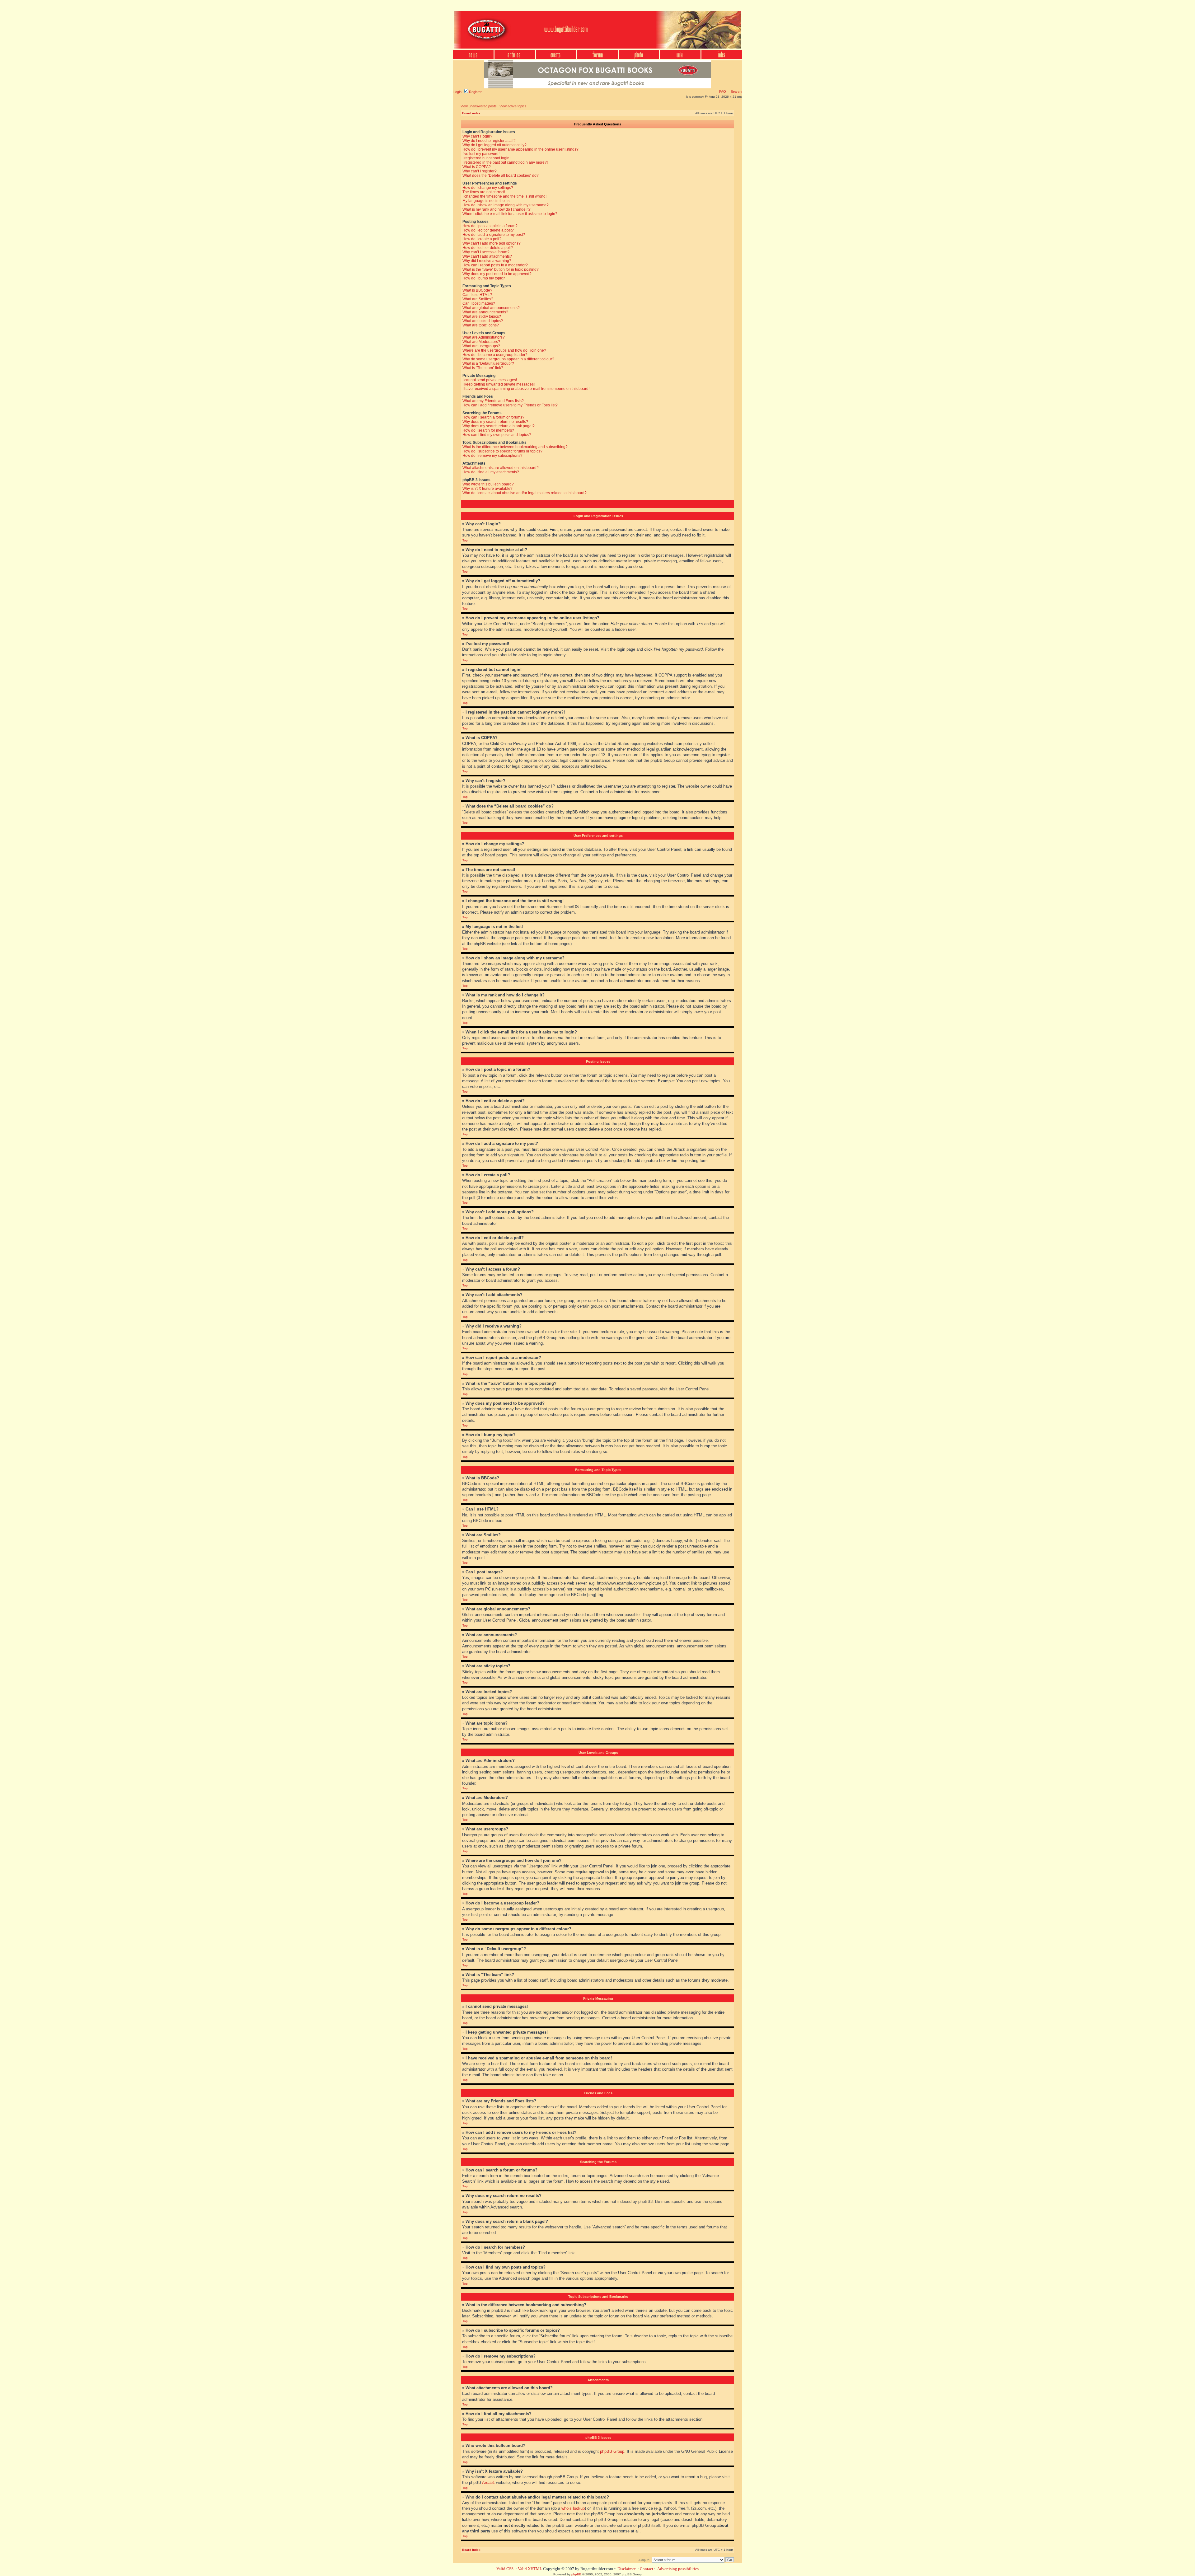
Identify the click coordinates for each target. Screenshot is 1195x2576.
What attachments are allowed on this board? (501, 468)
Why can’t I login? (477, 136)
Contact (647, 2569)
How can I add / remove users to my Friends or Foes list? (510, 405)
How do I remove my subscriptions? (492, 456)
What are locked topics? (483, 321)
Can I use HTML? (477, 295)
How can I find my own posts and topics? (497, 435)
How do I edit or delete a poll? (488, 248)
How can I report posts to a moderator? (495, 265)
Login (457, 92)
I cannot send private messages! (490, 380)
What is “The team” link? (483, 368)
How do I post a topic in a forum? (490, 226)
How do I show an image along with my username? (506, 205)
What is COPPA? (477, 167)
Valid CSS (505, 2569)
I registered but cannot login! (486, 158)
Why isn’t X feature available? (487, 489)
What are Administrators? (484, 337)
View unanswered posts (479, 106)
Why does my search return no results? (495, 422)
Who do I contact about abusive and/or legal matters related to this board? (525, 493)
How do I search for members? (488, 430)
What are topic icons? (481, 325)
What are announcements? (485, 312)
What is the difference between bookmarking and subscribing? (515, 447)
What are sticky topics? (482, 316)
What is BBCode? (477, 290)
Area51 (488, 2482)
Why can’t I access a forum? (486, 252)
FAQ (723, 91)
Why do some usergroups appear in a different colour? (508, 359)
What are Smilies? (478, 299)
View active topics (513, 106)
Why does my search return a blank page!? (499, 426)
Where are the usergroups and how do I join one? (504, 350)
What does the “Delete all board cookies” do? (501, 176)
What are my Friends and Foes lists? (493, 401)
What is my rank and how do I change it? (497, 209)
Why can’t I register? (480, 171)
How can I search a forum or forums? (493, 417)
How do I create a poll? (482, 239)
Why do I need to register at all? (489, 141)
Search (736, 91)
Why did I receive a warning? (487, 261)
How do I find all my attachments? (491, 472)
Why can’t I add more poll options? (492, 243)
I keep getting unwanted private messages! (499, 384)
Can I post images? (479, 303)
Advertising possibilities (678, 2569)
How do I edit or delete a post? (488, 230)
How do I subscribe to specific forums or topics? (502, 451)
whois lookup (573, 2508)
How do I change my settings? (488, 188)
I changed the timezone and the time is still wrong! (504, 196)
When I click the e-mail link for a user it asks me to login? (510, 214)
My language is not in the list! (487, 201)
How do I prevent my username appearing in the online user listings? (520, 149)
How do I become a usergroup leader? (495, 355)
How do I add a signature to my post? (494, 235)
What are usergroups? (481, 346)
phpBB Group (612, 2451)
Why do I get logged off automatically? (494, 145)
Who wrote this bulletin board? (488, 484)
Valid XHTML (530, 2569)
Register (475, 92)
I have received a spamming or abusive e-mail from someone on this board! (526, 389)
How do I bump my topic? (484, 278)
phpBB (576, 2574)
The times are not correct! (484, 192)
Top (465, 540)
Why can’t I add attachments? (487, 256)
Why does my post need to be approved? (497, 274)
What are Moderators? (481, 342)
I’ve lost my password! (481, 154)
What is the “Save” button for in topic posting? (501, 269)
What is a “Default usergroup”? (488, 363)
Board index (471, 113)
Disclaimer (626, 2569)
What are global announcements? (491, 308)
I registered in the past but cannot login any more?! (505, 162)
